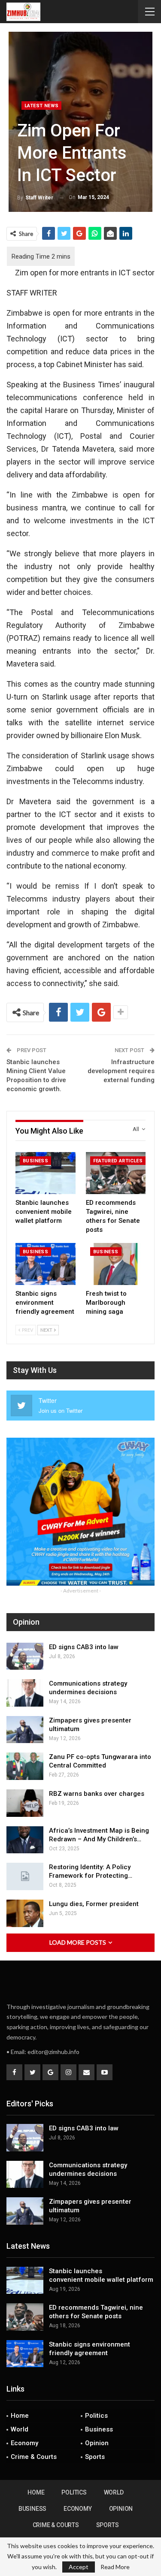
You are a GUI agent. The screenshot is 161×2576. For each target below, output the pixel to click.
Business (35, 1161)
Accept (79, 2567)
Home (20, 2416)
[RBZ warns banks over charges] (25, 1803)
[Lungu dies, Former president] (25, 1913)
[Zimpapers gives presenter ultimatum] (25, 1730)
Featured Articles (118, 1161)
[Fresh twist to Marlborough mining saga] (116, 1264)
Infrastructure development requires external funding (121, 1071)
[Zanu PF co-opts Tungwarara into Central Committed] (25, 1766)
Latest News (41, 106)
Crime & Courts (34, 2457)
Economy (24, 2443)
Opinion (97, 2443)
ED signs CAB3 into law (84, 1647)
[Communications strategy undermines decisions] (25, 1693)
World (20, 2429)
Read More (115, 2567)
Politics (96, 2416)
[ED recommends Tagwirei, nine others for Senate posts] (116, 1173)
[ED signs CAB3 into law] (25, 1656)
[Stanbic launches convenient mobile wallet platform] (46, 1173)
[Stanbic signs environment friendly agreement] (46, 1264)
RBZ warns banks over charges (97, 1794)
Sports (95, 2457)
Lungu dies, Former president (94, 1904)
